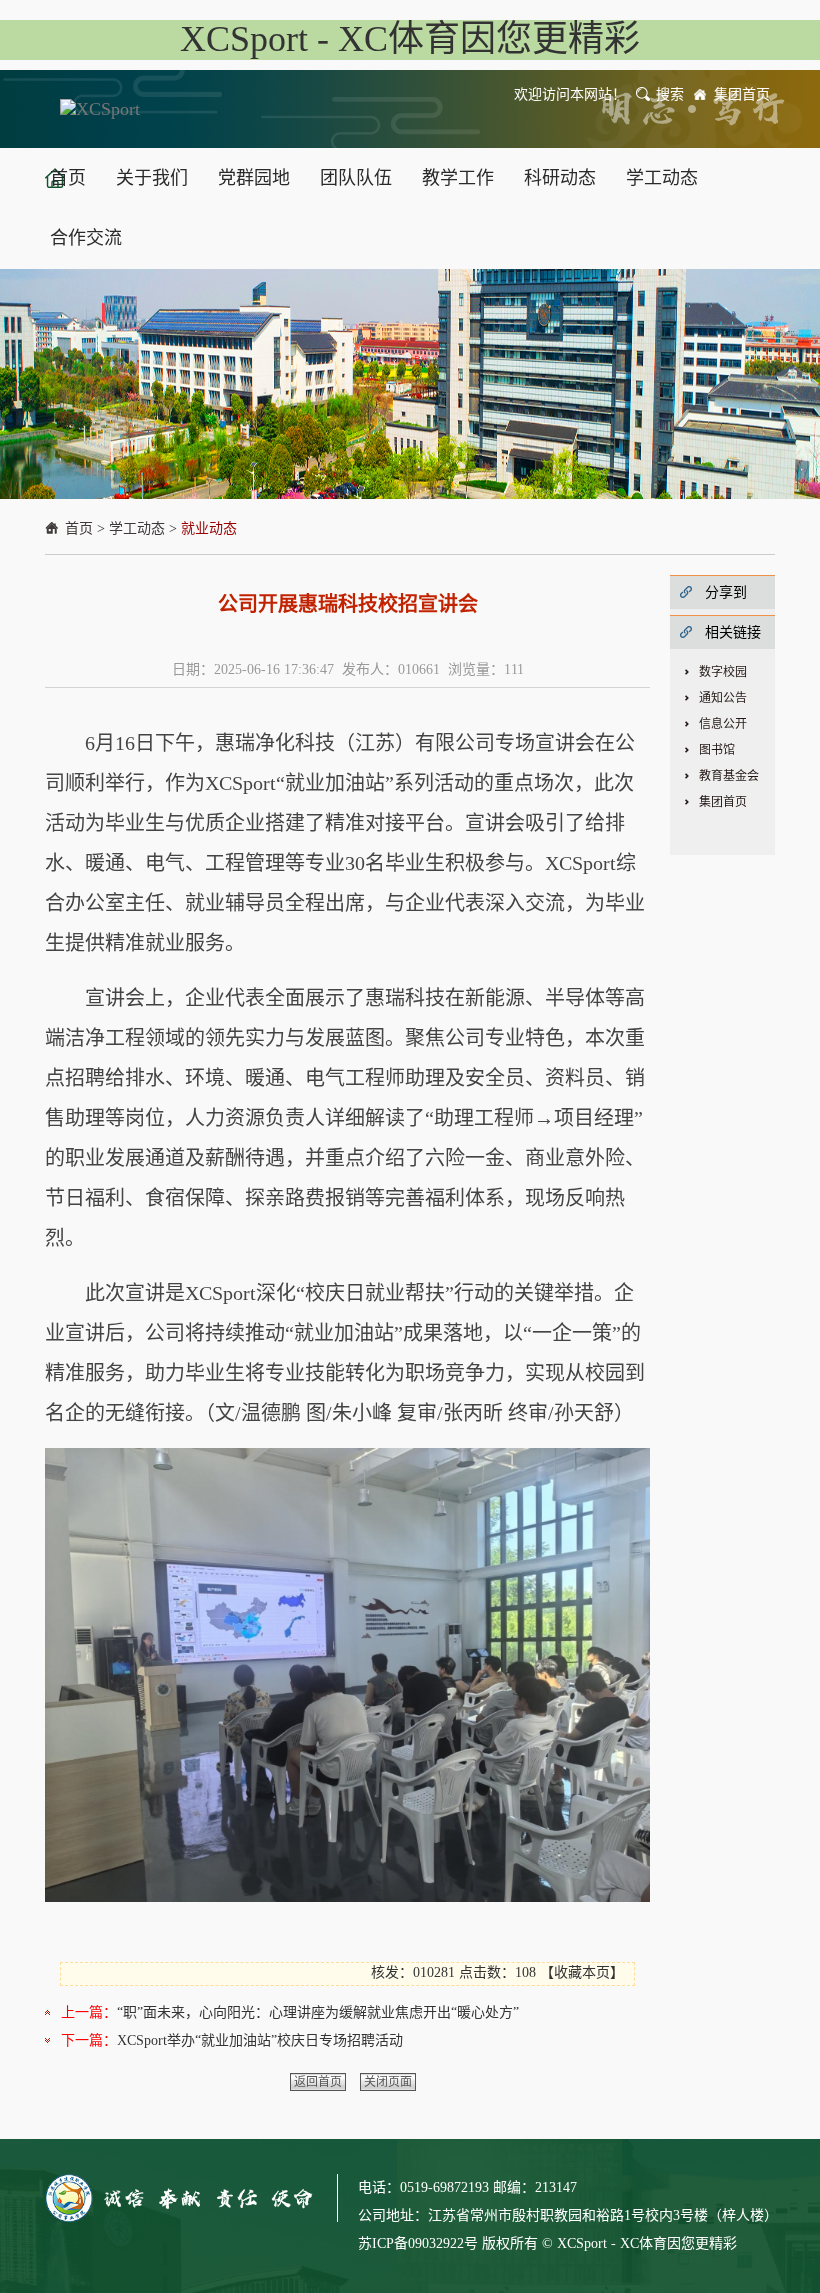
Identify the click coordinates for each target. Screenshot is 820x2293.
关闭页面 (388, 2082)
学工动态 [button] (662, 178)
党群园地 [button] (254, 178)
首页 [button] (68, 178)
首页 (79, 528)
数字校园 (723, 672)
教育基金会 (729, 776)
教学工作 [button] (458, 178)
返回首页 (318, 2082)
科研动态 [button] (560, 178)
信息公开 (723, 724)
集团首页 (742, 94)
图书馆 (717, 750)
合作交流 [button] (86, 238)
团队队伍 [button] (356, 178)
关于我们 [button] (152, 178)
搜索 (670, 94)
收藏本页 (582, 1972)
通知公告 (723, 698)
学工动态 (137, 528)
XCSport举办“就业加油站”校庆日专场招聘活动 (260, 2040)
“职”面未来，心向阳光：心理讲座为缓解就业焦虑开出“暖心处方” (318, 2012)
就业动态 (209, 528)
